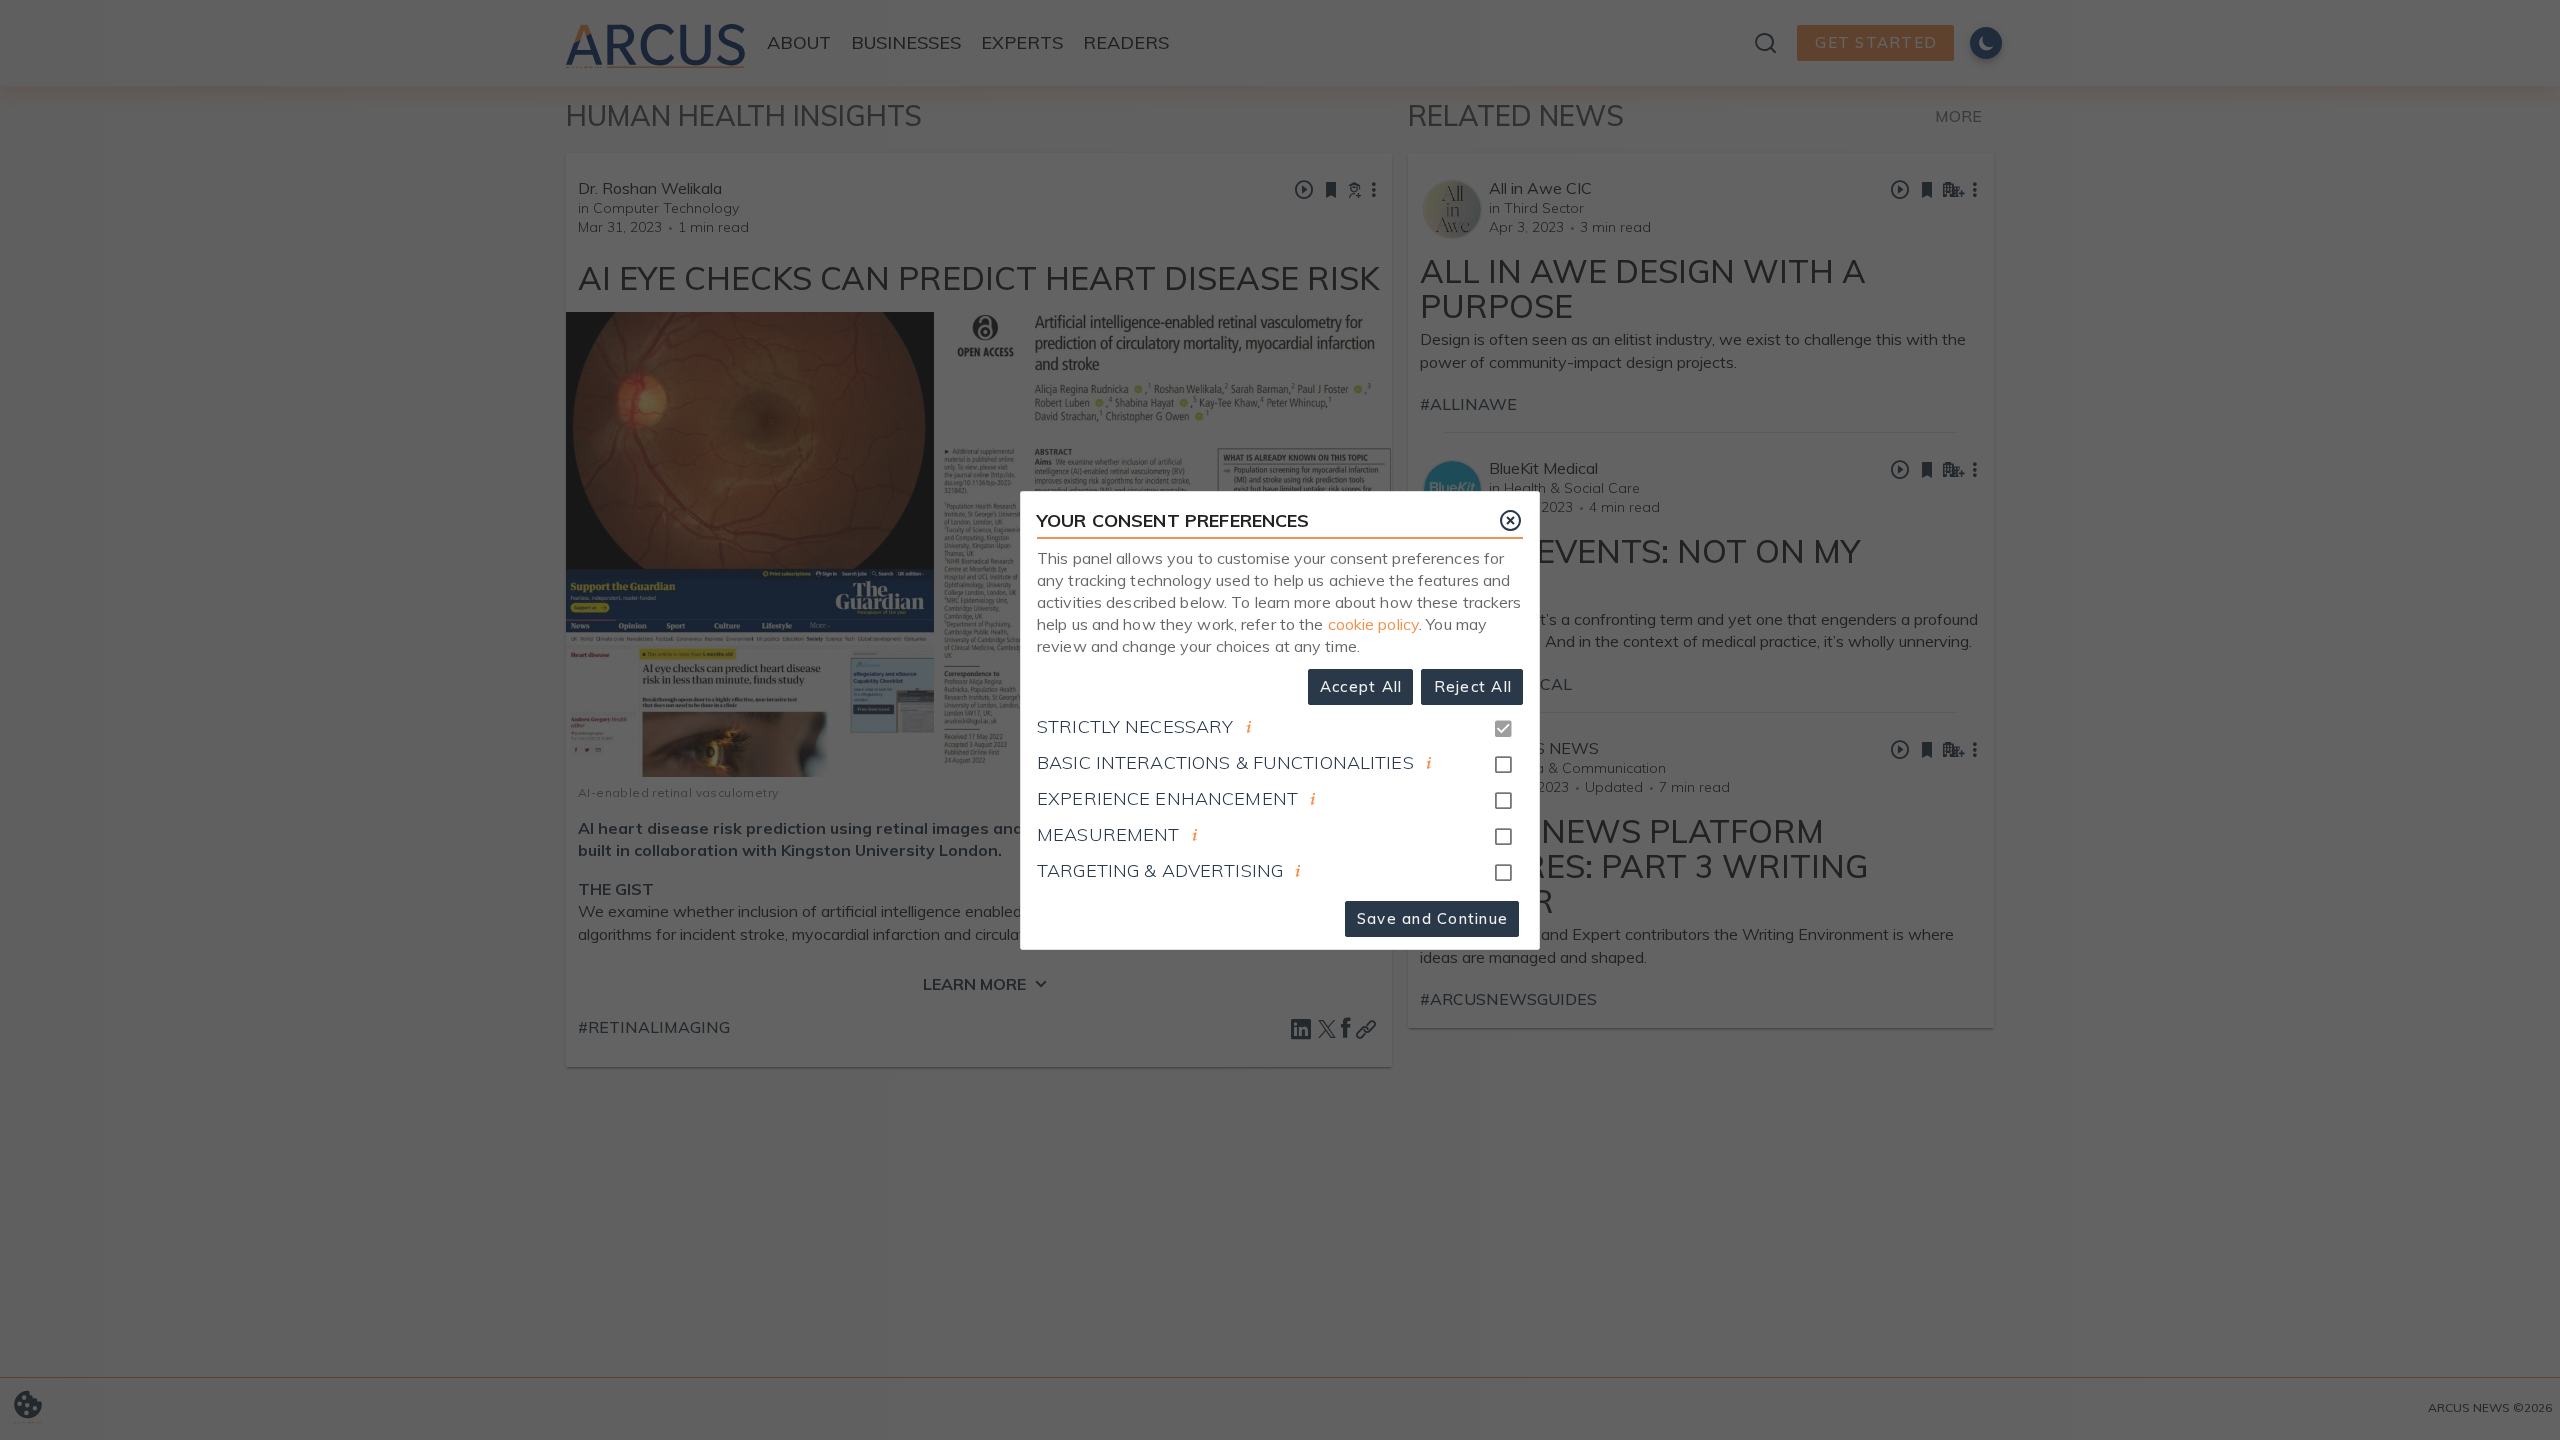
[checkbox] (1503, 765)
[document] (1249, 727)
